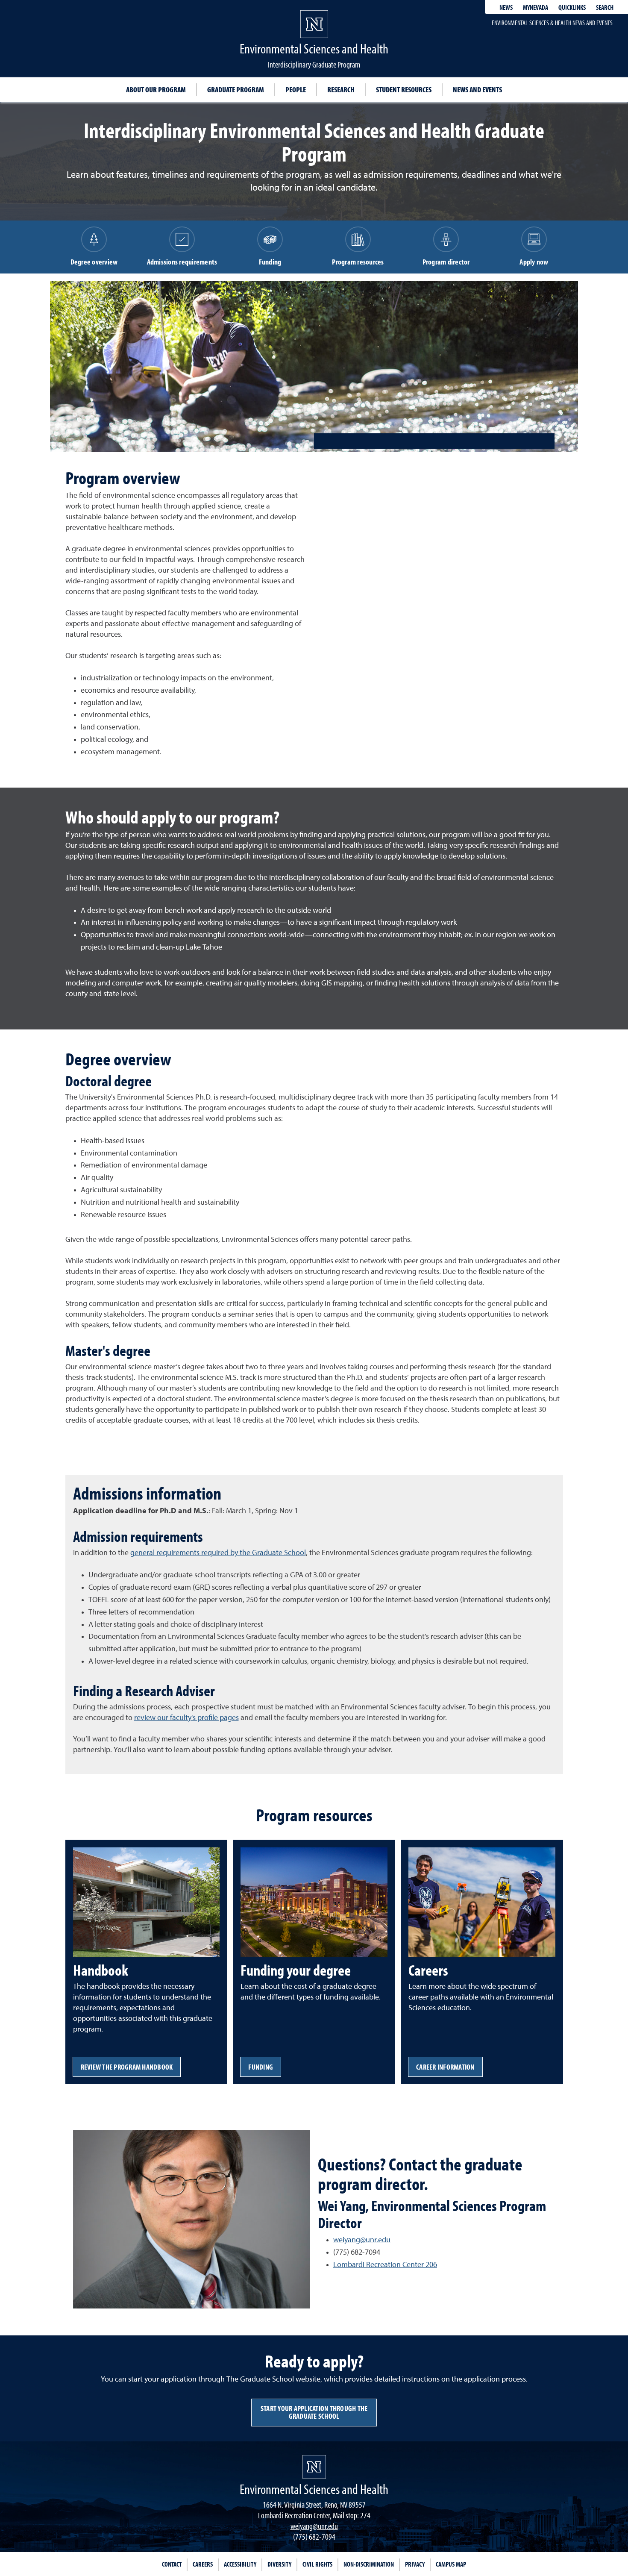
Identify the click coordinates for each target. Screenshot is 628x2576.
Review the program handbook (127, 2067)
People (296, 90)
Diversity (279, 2564)
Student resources (404, 90)
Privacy (415, 2564)
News (506, 7)
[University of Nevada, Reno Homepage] (314, 2467)
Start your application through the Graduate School (314, 2412)
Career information (445, 2067)
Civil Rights (317, 2564)
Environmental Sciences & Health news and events (552, 23)
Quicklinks (572, 7)
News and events (477, 90)
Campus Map (451, 2564)
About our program (156, 90)
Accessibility (240, 2564)
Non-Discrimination (369, 2564)
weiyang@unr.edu (362, 2240)
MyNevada (536, 7)
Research (341, 90)
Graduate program (236, 90)
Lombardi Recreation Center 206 (385, 2265)
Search (605, 7)
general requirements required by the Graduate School (218, 1553)
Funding (261, 2067)
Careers (203, 2564)
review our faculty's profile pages (186, 1718)
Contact (172, 2564)
